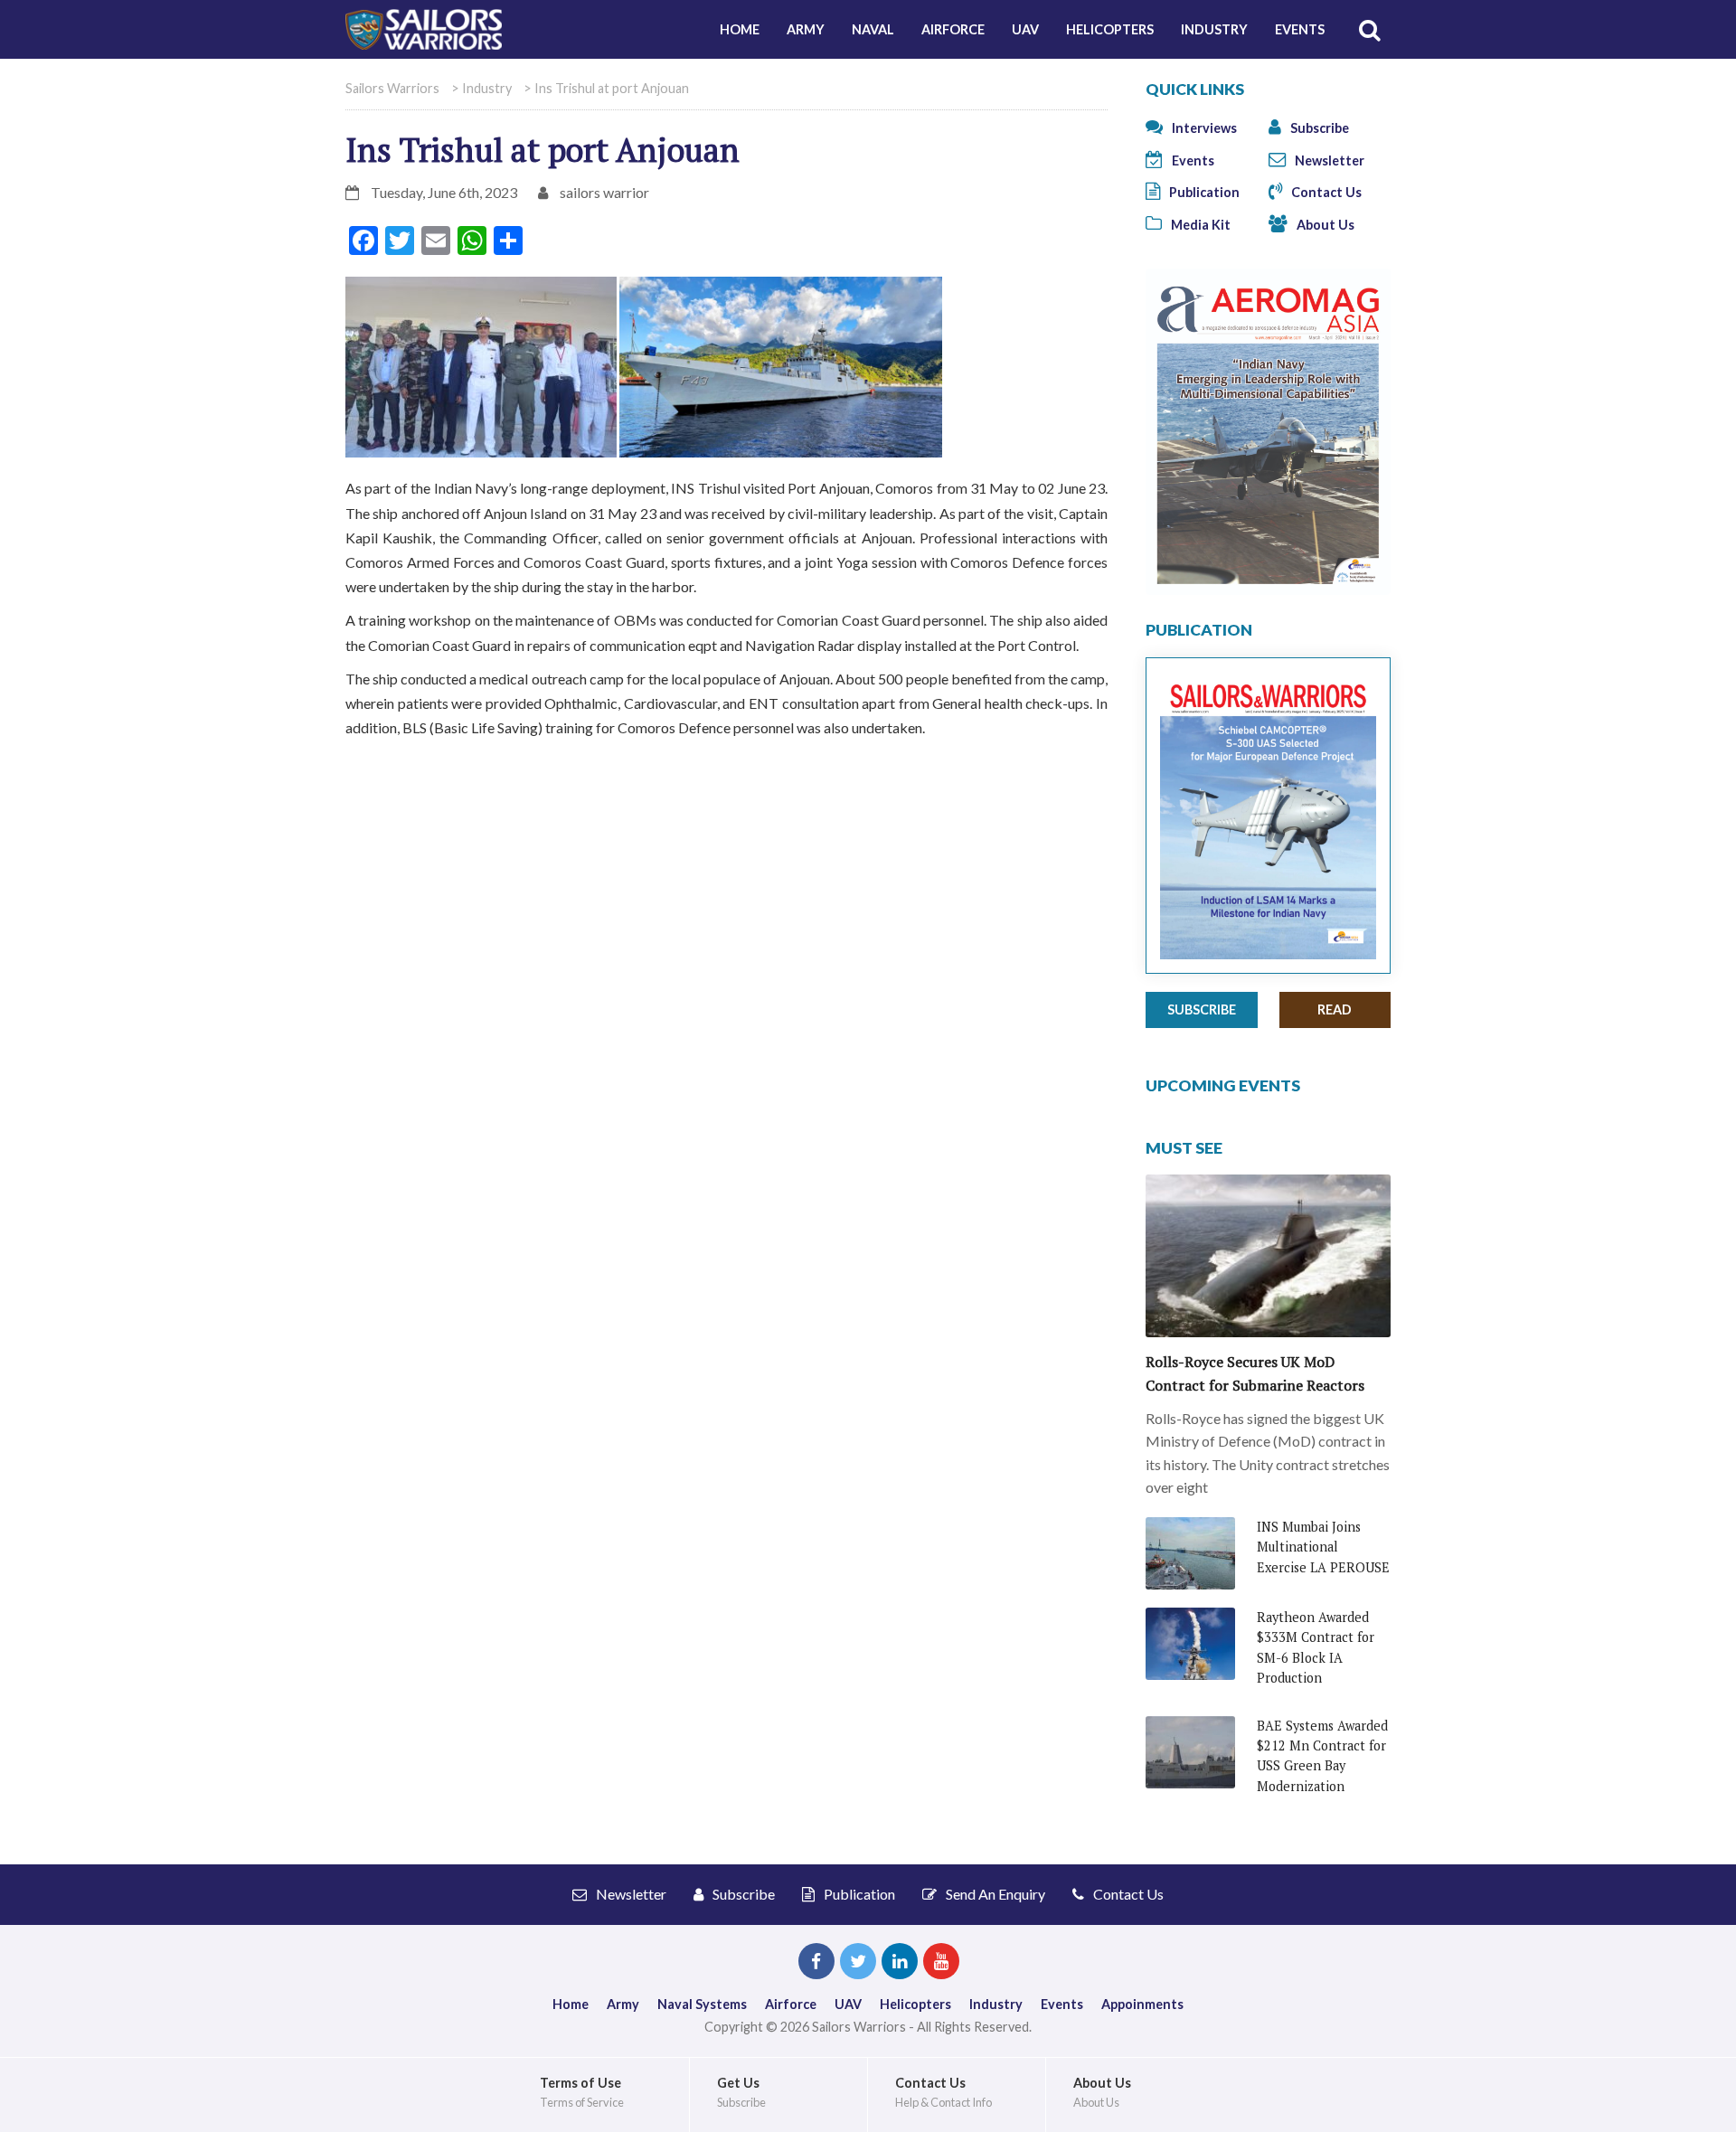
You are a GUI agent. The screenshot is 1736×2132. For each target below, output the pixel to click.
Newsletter (1328, 160)
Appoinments (1142, 2004)
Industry (1214, 29)
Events (1300, 29)
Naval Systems (702, 2004)
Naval (873, 29)
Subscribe (1318, 128)
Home (740, 29)
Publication (1203, 192)
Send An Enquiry (994, 1894)
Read (1335, 1009)
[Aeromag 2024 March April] (1268, 430)
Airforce (953, 29)
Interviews (1203, 128)
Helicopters (1110, 29)
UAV (1025, 29)
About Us (1324, 225)
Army (806, 29)
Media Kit (1199, 225)
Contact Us (1325, 192)
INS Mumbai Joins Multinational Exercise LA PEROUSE (1323, 1547)
